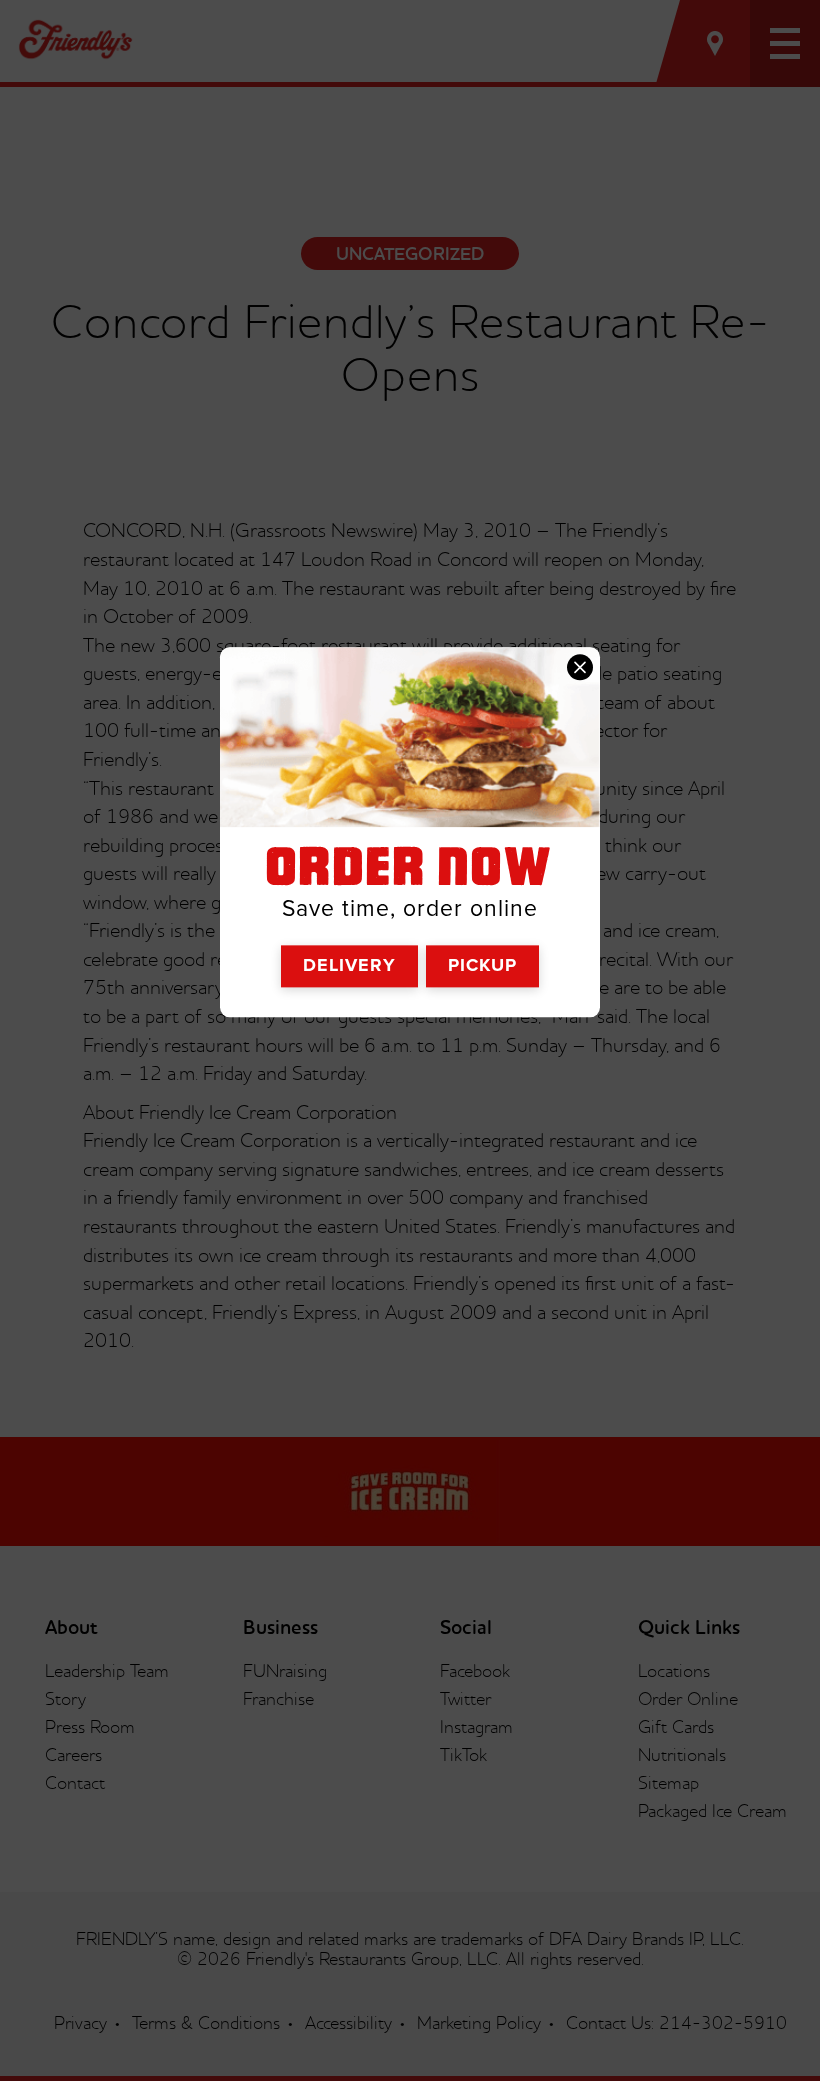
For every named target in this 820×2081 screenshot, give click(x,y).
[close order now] (580, 668)
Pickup (482, 965)
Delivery (349, 965)
